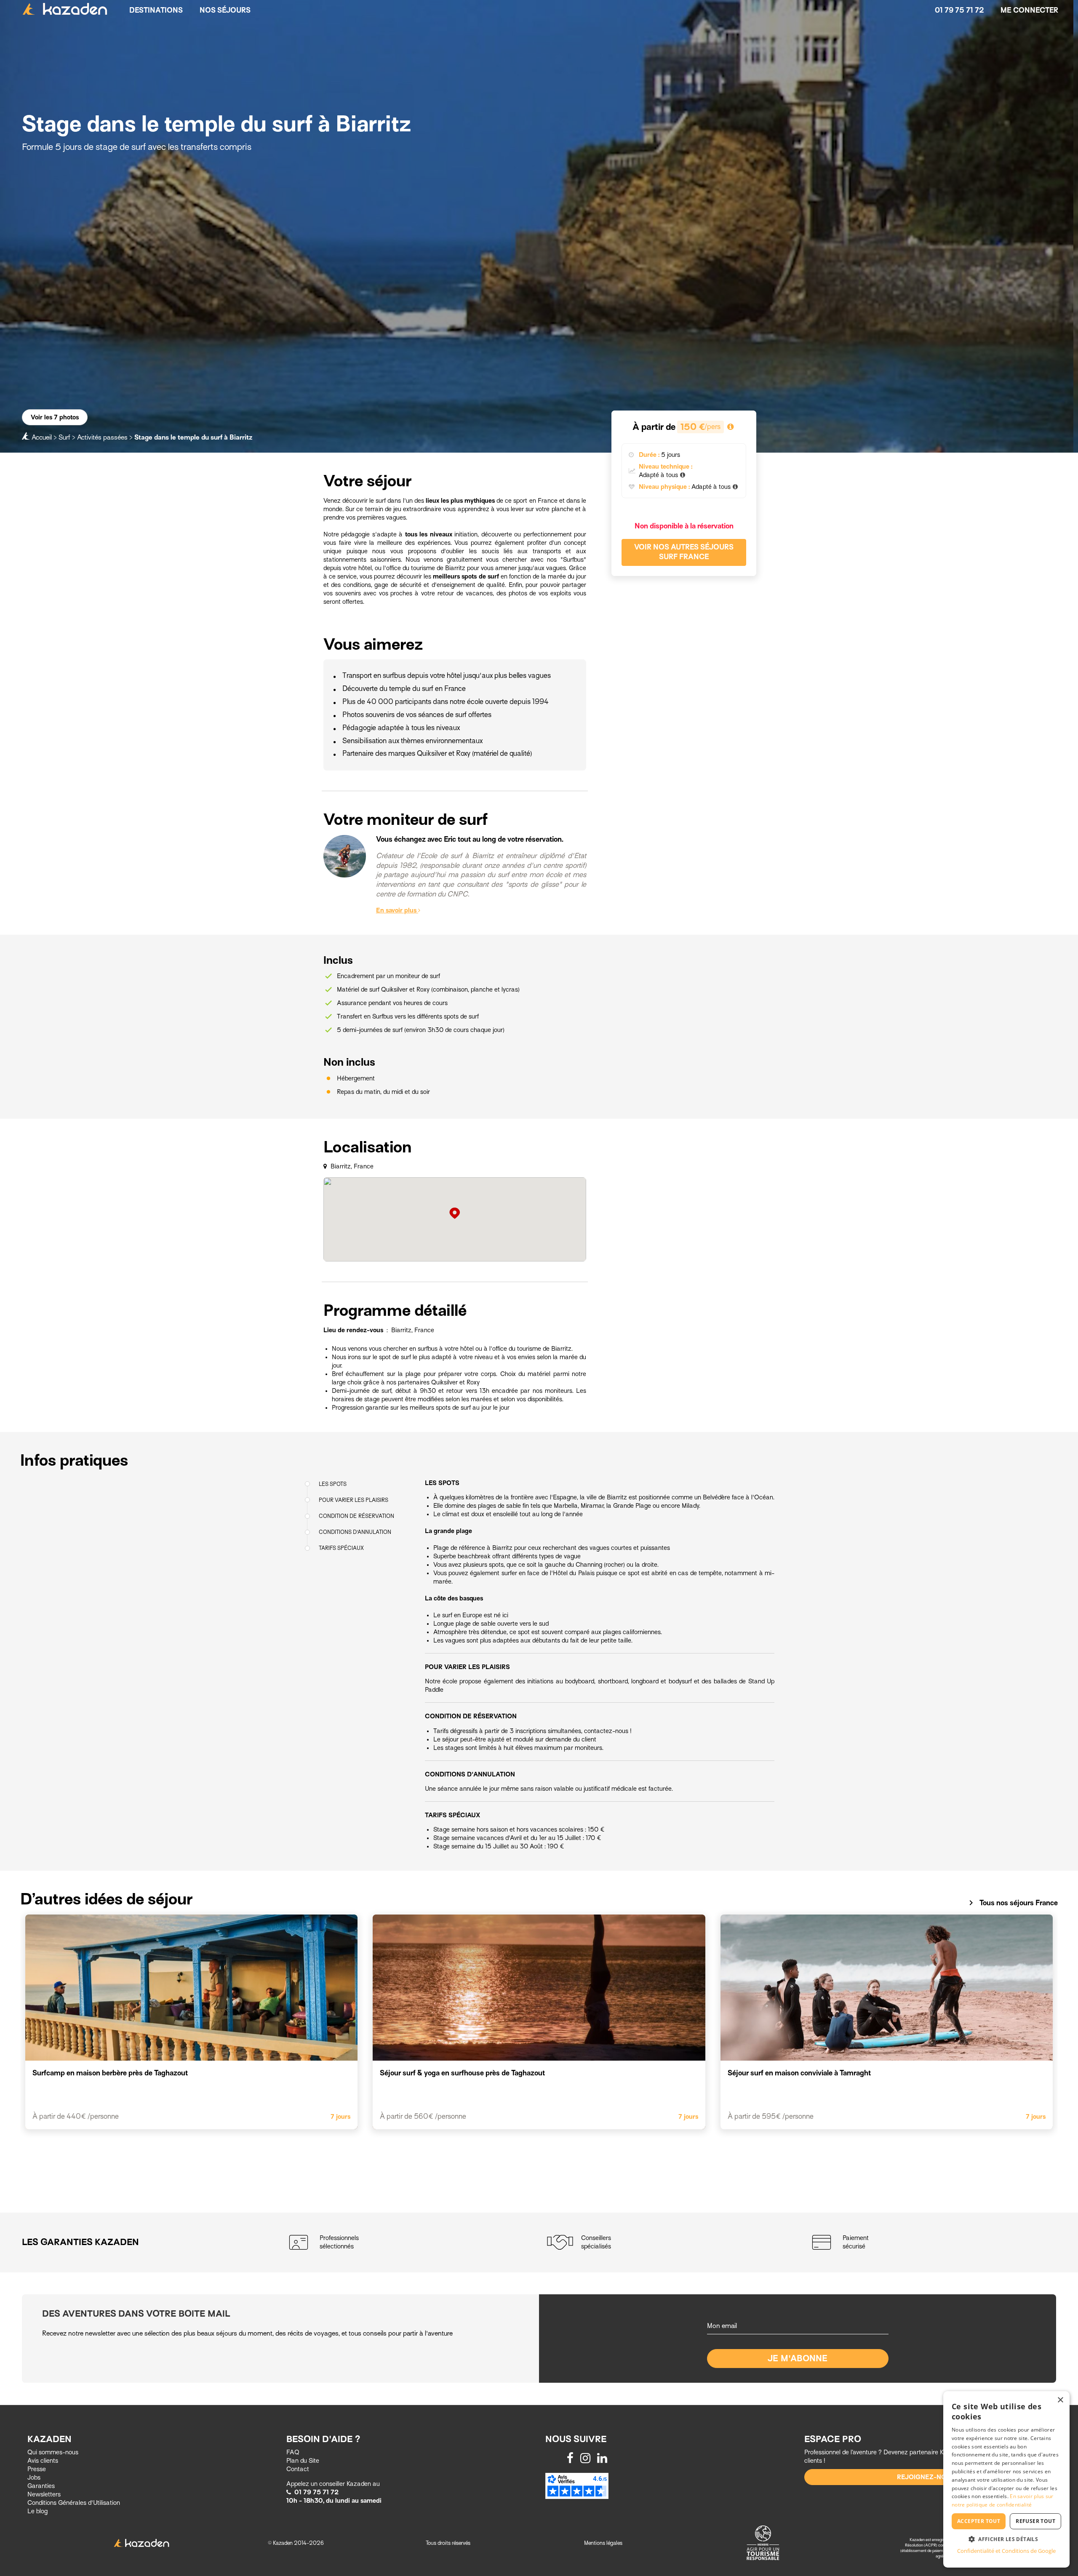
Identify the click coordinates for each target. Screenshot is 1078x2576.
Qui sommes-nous (53, 2452)
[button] (1006, 2539)
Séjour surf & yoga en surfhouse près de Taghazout (462, 2073)
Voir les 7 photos (55, 417)
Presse (37, 2469)
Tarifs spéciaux (341, 1548)
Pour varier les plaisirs (354, 1500)
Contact (298, 2469)
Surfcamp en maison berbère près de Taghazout (110, 2073)
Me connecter (1029, 10)
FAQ (293, 2452)
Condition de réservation (356, 1516)
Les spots (333, 1484)
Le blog (37, 2511)
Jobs (34, 2477)
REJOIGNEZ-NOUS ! (928, 2477)
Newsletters (44, 2494)
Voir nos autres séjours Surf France (684, 552)
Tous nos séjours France (1012, 1903)
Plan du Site (303, 2461)
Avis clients (43, 2461)
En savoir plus (397, 910)
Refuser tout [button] (1035, 2521)
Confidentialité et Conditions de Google (1006, 2551)
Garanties (41, 2486)
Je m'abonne (798, 2359)
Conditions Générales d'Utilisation (74, 2503)
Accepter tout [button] (979, 2521)
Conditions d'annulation (355, 1532)
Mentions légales (603, 2543)
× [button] (1060, 2400)
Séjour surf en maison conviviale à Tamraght (799, 2073)
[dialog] (1006, 2479)
